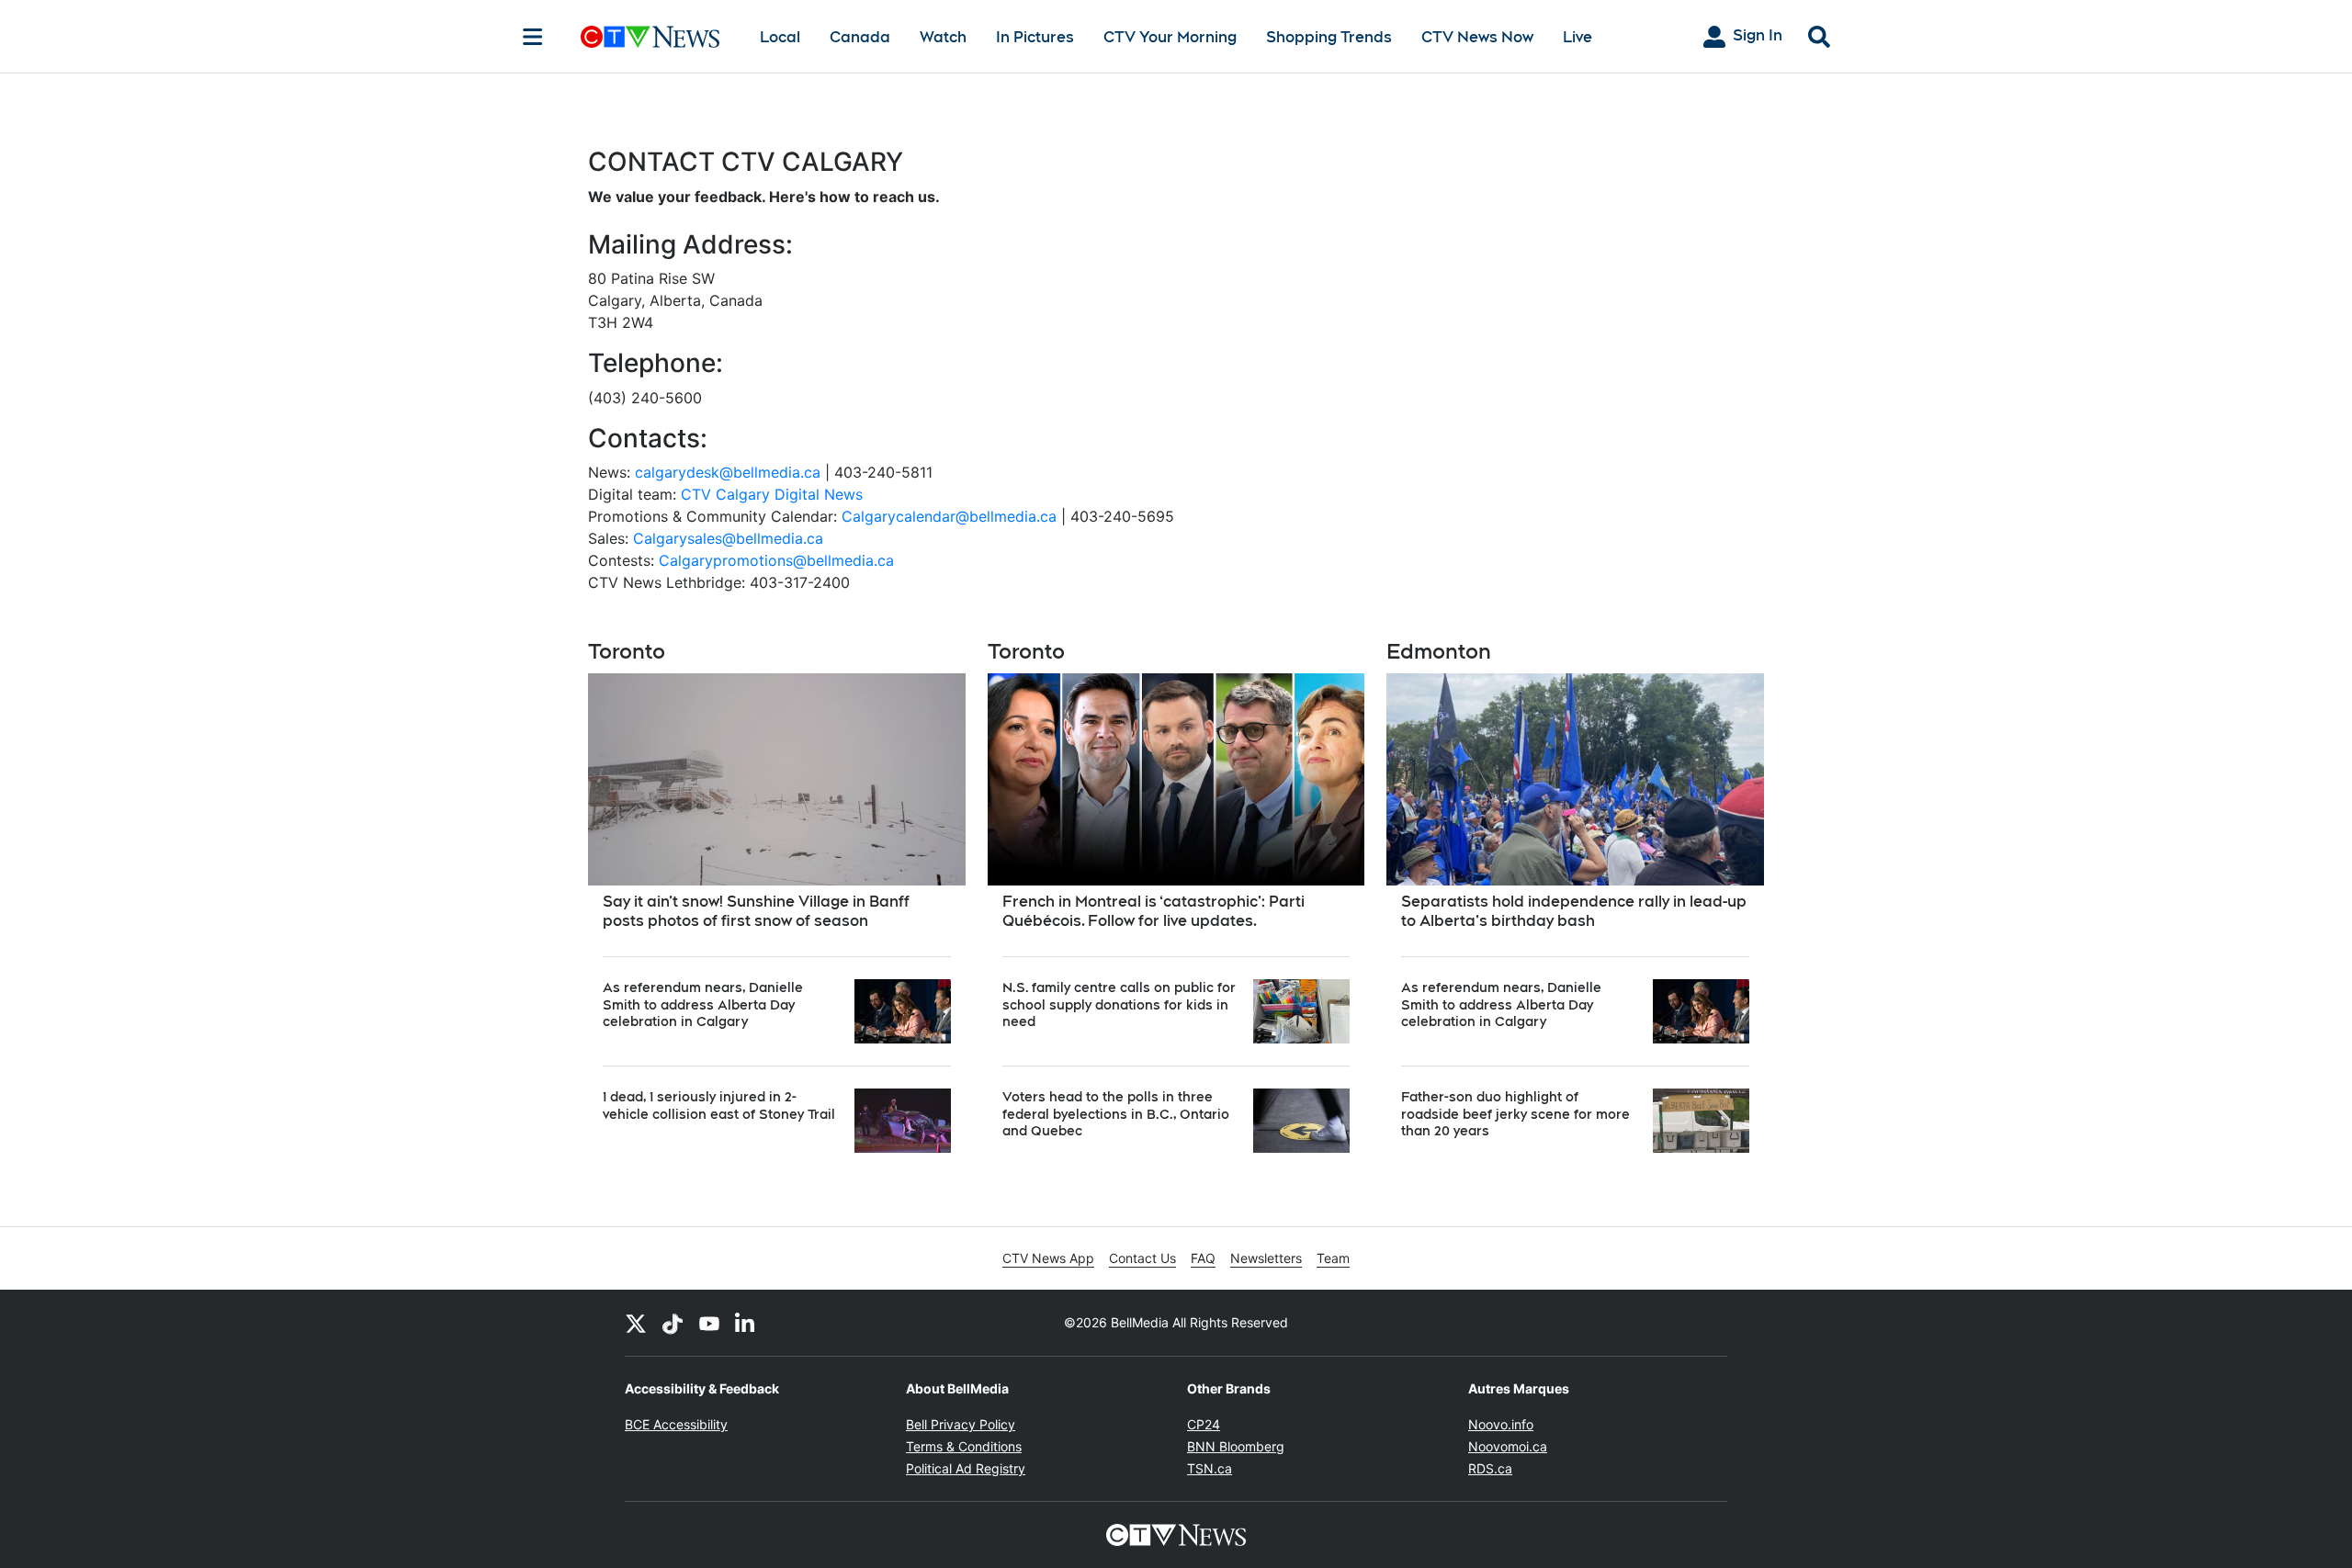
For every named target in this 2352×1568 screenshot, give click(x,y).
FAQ (1203, 1258)
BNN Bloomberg (1236, 1446)
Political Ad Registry (966, 1468)
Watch (943, 37)
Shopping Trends (1329, 37)
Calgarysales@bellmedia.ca (728, 538)
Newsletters (1266, 1258)
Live (1577, 37)
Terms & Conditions (964, 1446)
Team (1333, 1258)
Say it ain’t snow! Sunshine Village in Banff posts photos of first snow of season (756, 911)
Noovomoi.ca (1508, 1446)
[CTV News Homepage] (650, 37)
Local (780, 37)
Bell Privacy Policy (961, 1424)
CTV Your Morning (1170, 37)
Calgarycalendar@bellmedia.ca (949, 516)
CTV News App (1048, 1258)
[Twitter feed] (636, 1323)
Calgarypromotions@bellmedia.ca (776, 560)
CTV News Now (1477, 37)
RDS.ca (1490, 1468)
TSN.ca (1210, 1468)
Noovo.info (1501, 1424)
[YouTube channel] (709, 1323)
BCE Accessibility (676, 1424)
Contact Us (1142, 1258)
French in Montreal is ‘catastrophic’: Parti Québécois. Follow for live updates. (1153, 911)
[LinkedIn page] (746, 1323)
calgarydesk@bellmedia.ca (728, 472)
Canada (860, 37)
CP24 (1204, 1424)
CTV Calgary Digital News (772, 494)
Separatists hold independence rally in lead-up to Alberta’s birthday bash (1574, 911)
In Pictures (1035, 37)
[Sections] (533, 37)
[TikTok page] (673, 1323)
